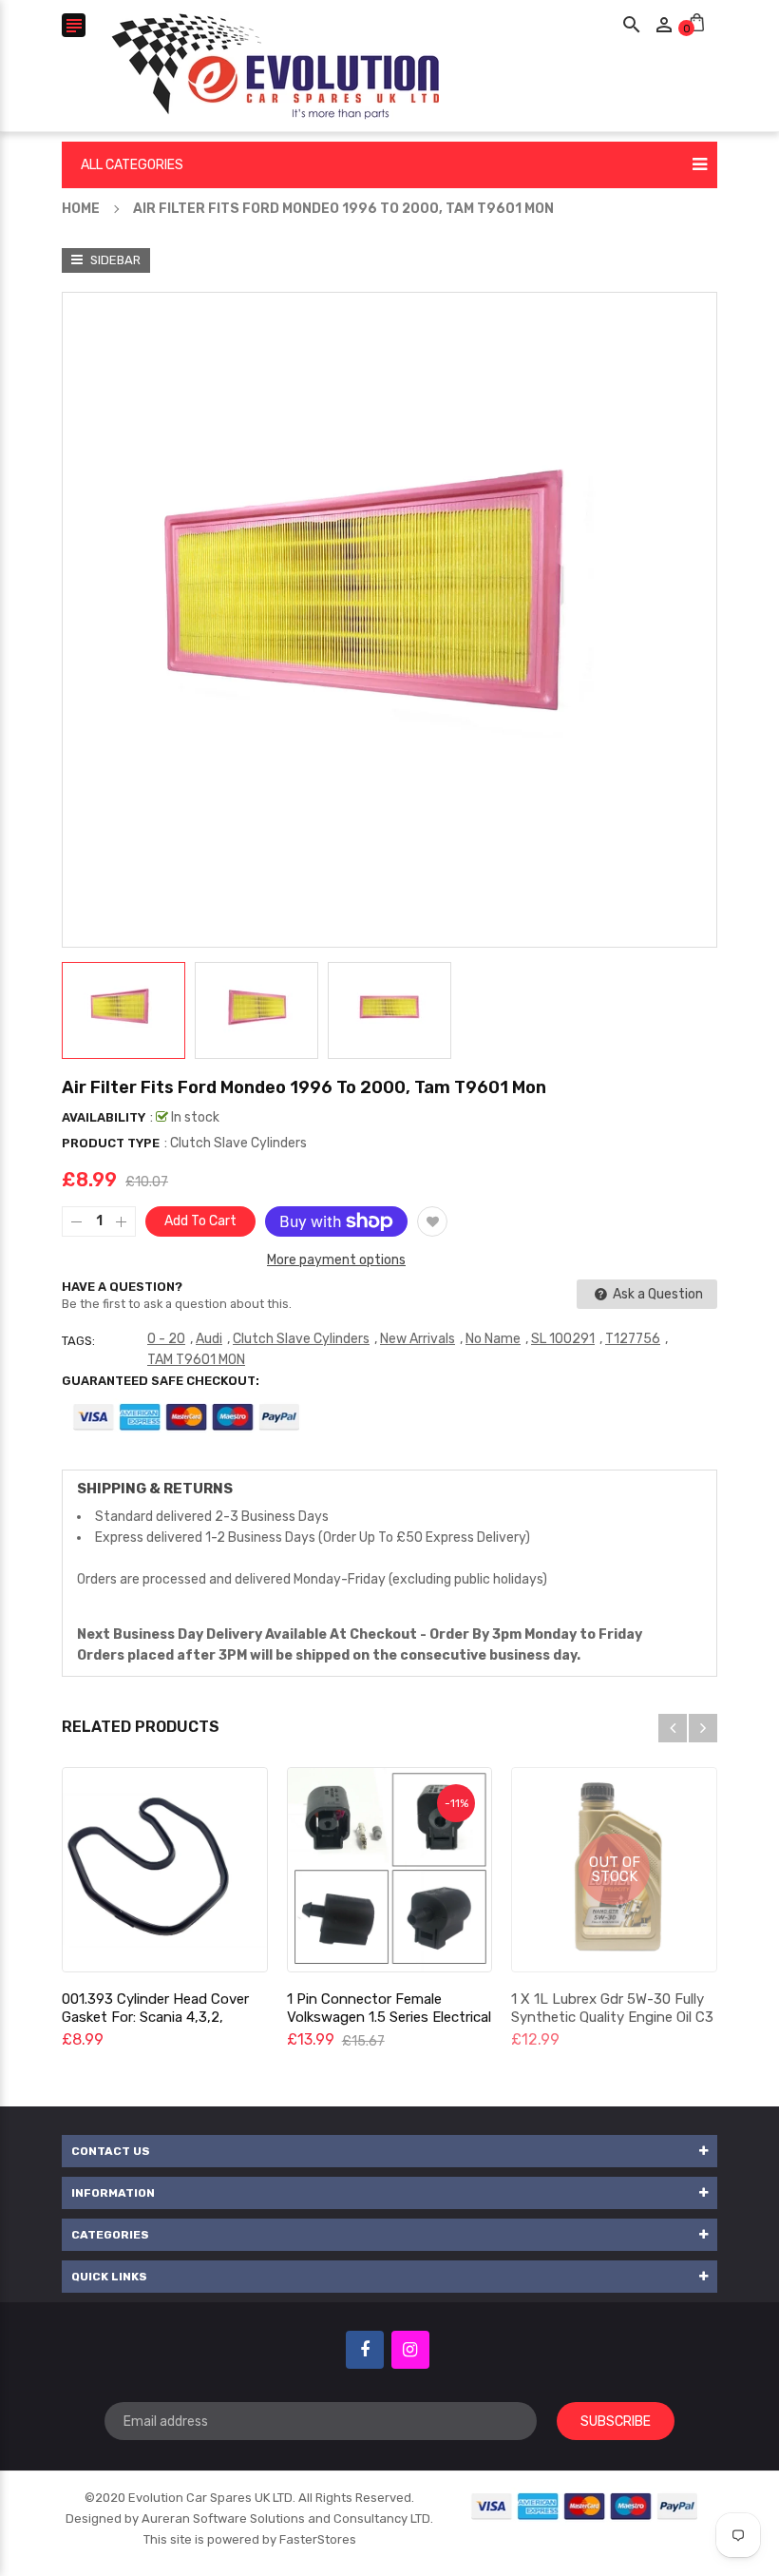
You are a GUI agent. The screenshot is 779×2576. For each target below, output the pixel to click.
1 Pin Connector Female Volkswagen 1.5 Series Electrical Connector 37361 (389, 2017)
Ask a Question (656, 1294)
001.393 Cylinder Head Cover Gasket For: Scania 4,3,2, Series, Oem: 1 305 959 (155, 2017)
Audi (209, 1339)
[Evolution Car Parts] (585, 2506)
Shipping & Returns (155, 1489)
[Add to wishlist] (432, 1221)
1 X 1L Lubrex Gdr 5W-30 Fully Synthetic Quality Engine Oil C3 (612, 2008)
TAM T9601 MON (196, 1360)
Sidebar (114, 260)
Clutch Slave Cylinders (301, 1339)
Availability (104, 1117)
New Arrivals (418, 1339)
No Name (493, 1339)
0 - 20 (166, 1339)
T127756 (633, 1339)
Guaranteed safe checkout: (161, 1381)
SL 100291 (563, 1339)
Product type (111, 1143)
